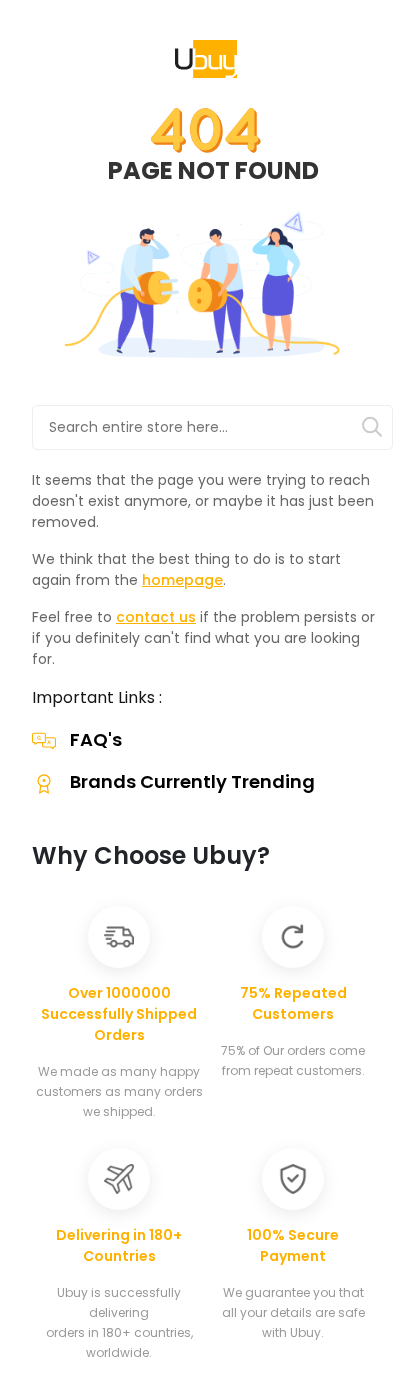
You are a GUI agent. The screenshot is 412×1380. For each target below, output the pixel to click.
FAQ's (96, 739)
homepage (182, 580)
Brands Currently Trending (192, 781)
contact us (156, 617)
